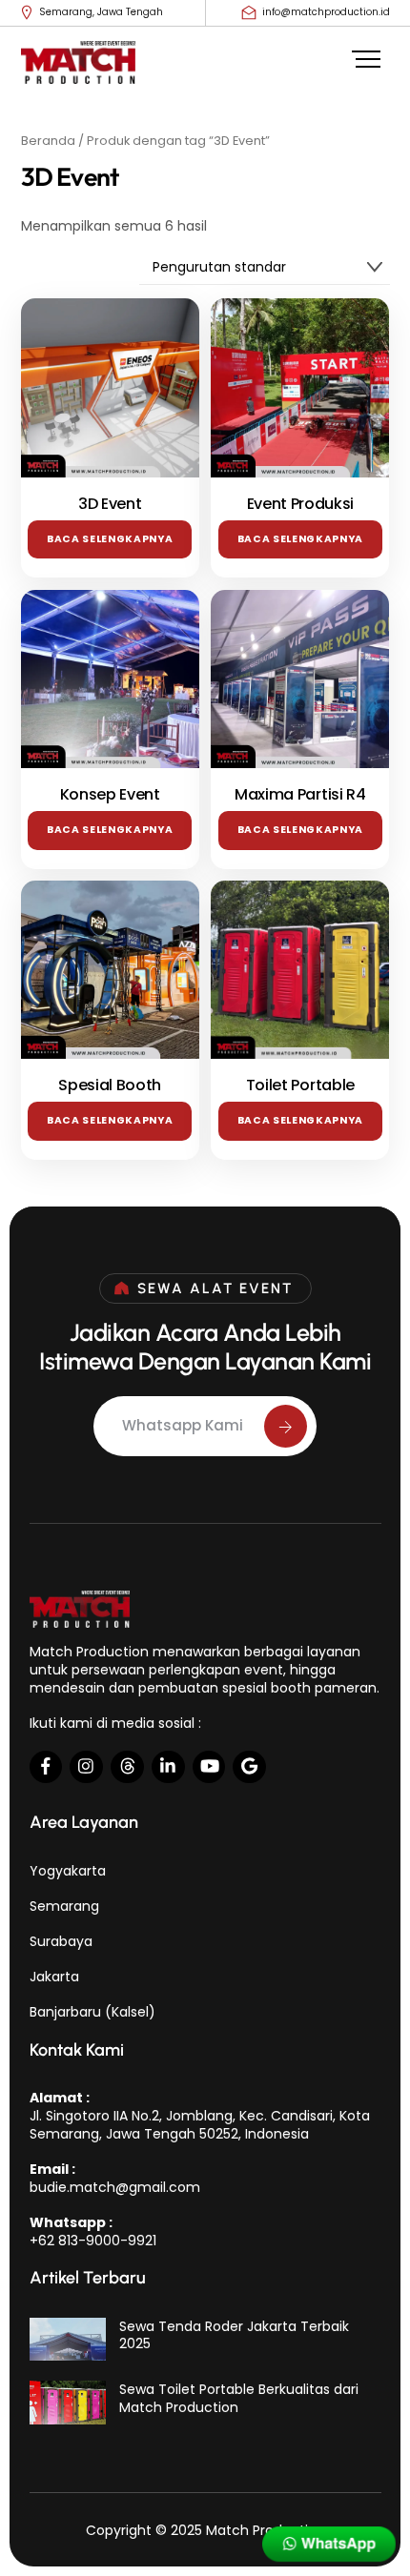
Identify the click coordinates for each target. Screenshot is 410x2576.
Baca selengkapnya (110, 539)
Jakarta (54, 1977)
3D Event (110, 505)
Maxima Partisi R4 (300, 795)
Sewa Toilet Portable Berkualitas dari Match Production (239, 2398)
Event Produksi (301, 505)
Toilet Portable (300, 1086)
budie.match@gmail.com (115, 2187)
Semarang (64, 1906)
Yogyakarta (68, 1871)
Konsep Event (110, 795)
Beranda (48, 141)
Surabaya (61, 1941)
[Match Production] (78, 71)
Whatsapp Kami (183, 1425)
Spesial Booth (110, 1086)
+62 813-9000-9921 (93, 2241)
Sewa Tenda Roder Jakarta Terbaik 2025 (234, 2335)
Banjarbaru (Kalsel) (92, 2012)
